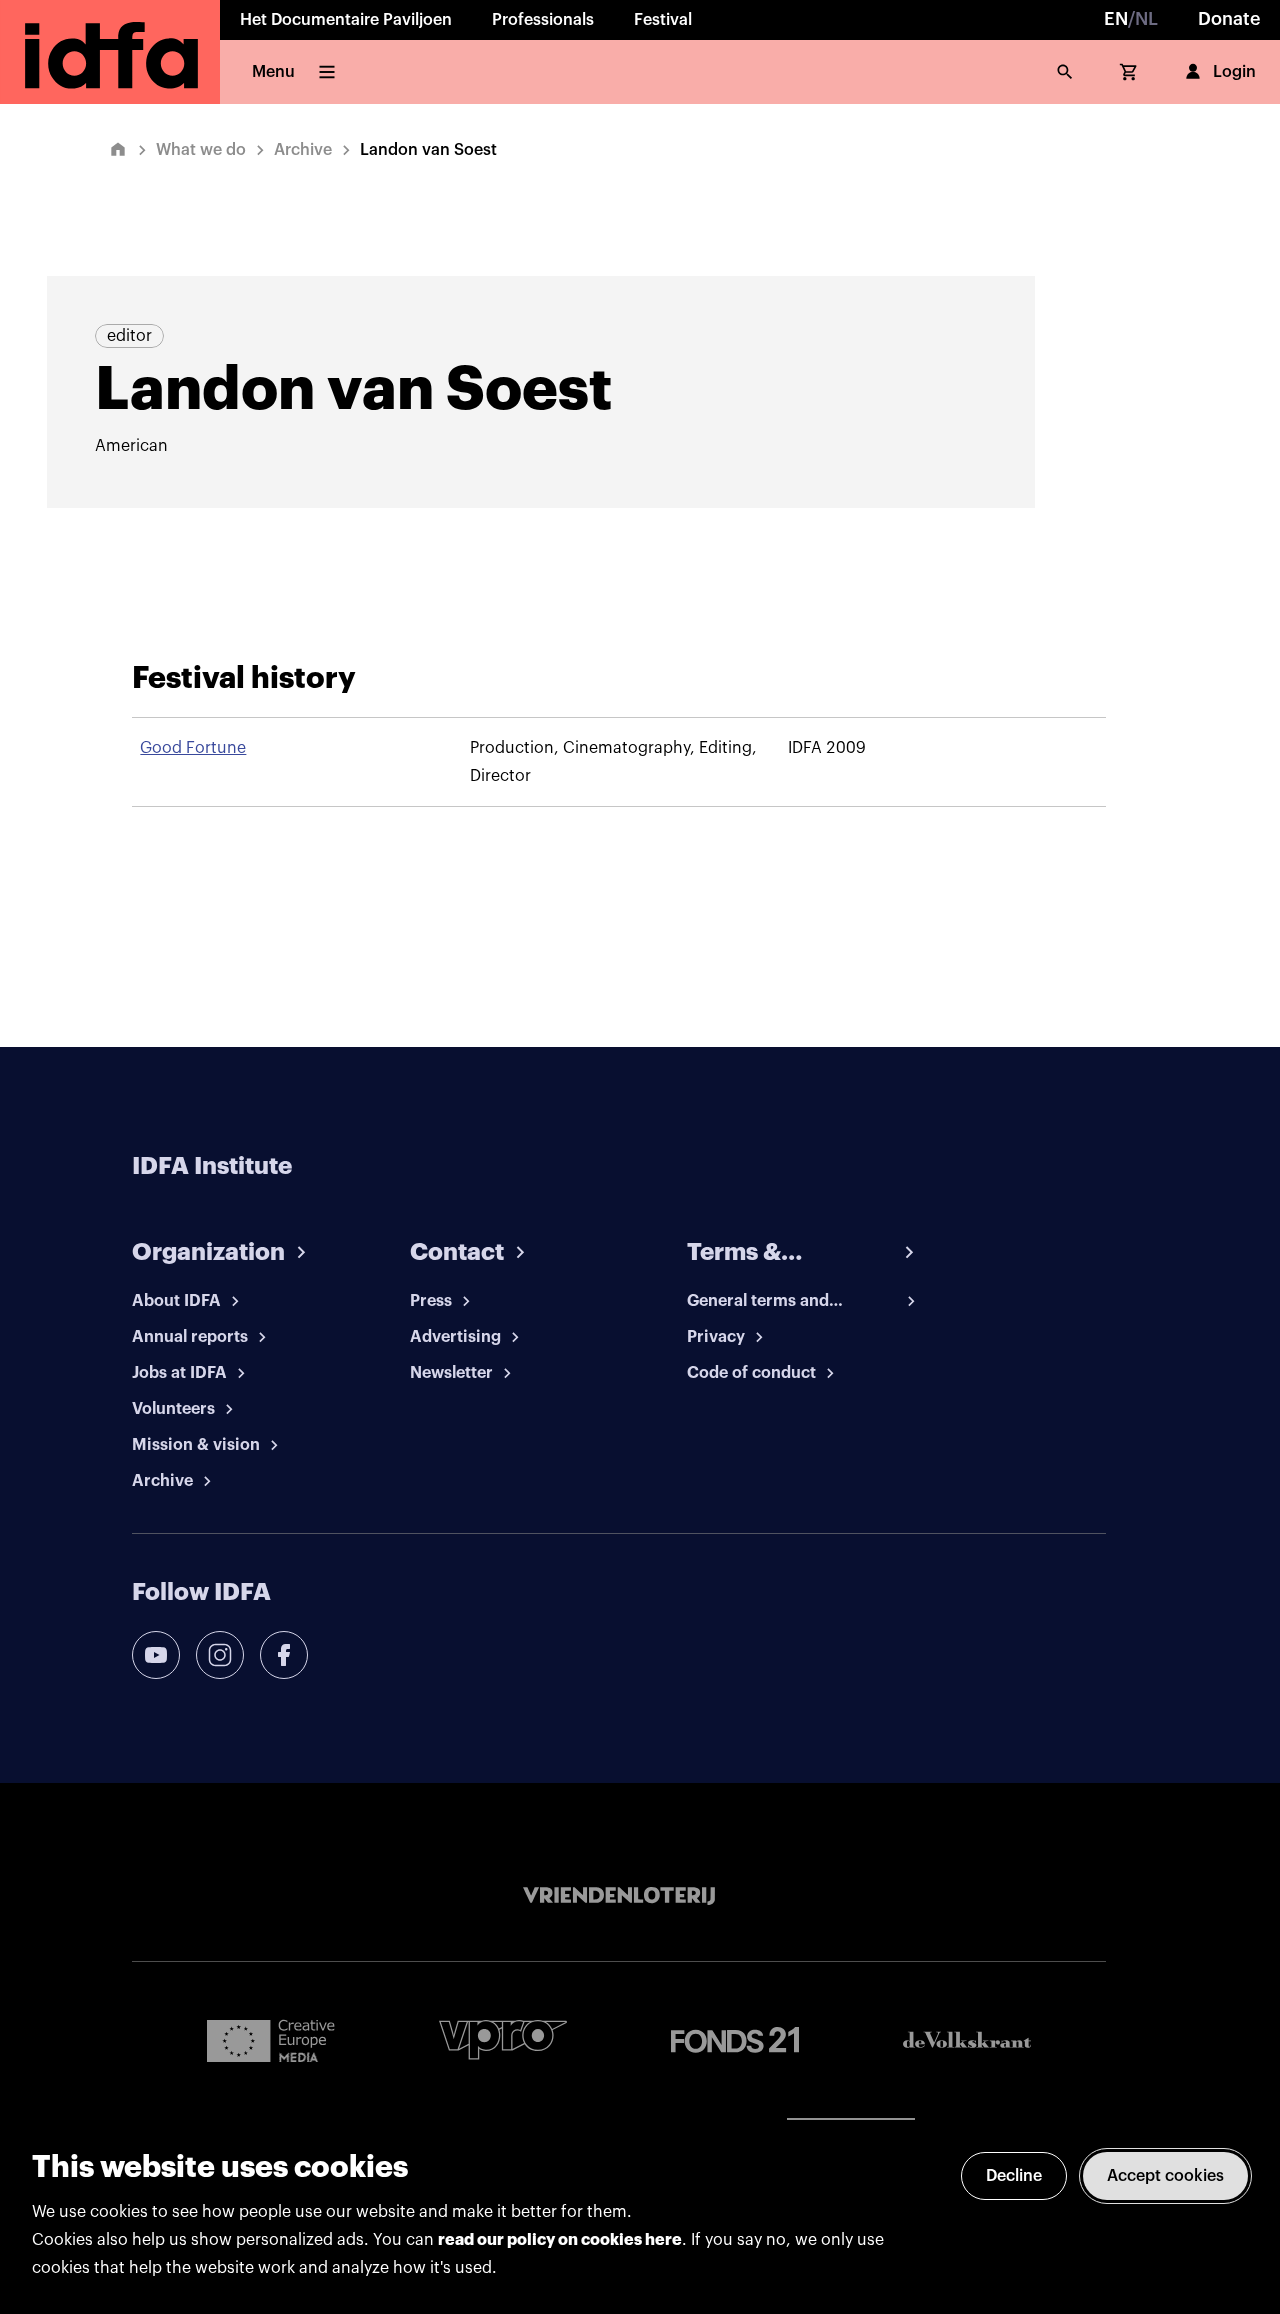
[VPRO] (503, 2039)
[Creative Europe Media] (271, 2040)
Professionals (543, 20)
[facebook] (284, 1655)
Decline (1014, 2176)
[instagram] (220, 1655)
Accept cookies (1165, 2176)
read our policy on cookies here (560, 2240)
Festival (663, 20)
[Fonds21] (735, 2040)
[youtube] (156, 1655)
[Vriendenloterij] (619, 1896)
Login (1234, 72)
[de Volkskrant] (967, 2039)
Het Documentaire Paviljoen (346, 20)
